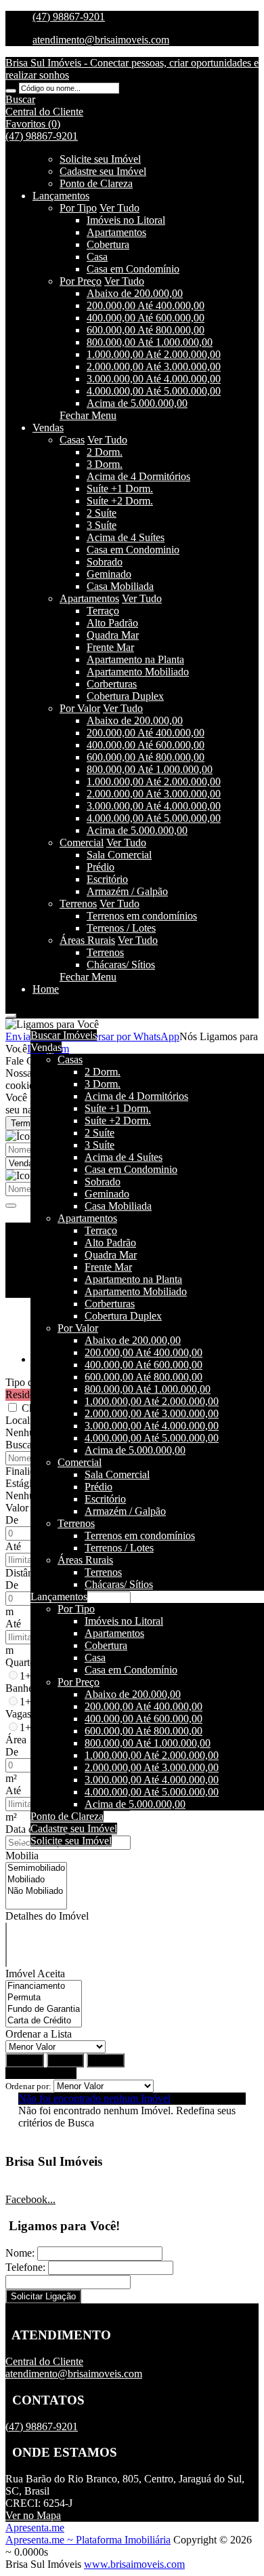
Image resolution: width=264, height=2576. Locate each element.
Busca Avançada (41, 2073)
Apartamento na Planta (135, 659)
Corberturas (112, 684)
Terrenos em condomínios (142, 916)
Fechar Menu (88, 415)
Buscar (25, 2060)
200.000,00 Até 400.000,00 (146, 305)
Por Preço (81, 281)
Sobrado (105, 562)
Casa (97, 257)
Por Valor (80, 708)
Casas (72, 440)
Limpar (65, 2060)
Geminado (109, 574)
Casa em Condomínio (133, 269)
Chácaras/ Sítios (121, 965)
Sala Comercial (119, 855)
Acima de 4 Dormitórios (138, 476)
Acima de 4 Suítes (126, 537)
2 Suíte (102, 513)
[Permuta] (44, 1998)
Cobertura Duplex (125, 696)
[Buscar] (11, 91)
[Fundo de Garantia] (44, 2009)
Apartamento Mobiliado (138, 672)
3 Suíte (102, 525)
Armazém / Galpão (127, 891)
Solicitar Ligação (43, 2296)
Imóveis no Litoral (126, 220)
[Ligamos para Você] (52, 1024)
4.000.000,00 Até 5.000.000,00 (154, 391)
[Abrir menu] (11, 1012)
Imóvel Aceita (35, 1974)
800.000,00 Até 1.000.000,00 (150, 342)
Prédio (101, 867)
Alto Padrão (112, 623)
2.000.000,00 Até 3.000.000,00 (154, 366)
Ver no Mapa (33, 2515)
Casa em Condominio (133, 550)
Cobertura (108, 244)
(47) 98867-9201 (69, 17)
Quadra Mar (113, 635)
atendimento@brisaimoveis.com (101, 40)
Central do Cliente (44, 2361)
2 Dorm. (105, 452)
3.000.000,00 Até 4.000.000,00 (154, 379)
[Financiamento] (44, 1986)
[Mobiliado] (36, 1880)
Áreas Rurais (87, 940)
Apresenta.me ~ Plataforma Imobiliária (88, 2540)
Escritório (107, 879)
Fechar (106, 2060)
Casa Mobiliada (120, 586)
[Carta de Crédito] (44, 2021)
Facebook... (30, 2199)
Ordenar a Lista (39, 2034)
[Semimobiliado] (36, 1868)
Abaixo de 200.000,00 (135, 293)
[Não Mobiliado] (36, 1891)
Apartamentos (116, 232)
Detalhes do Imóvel (47, 1916)
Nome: (20, 2253)
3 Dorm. (105, 464)
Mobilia (22, 1856)
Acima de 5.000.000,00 (137, 403)
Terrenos (78, 904)
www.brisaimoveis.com (134, 2564)
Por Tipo (78, 208)
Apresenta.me (35, 2528)
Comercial (82, 843)
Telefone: (25, 2267)
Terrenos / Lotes (121, 928)
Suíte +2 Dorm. (120, 501)
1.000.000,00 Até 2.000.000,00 (154, 354)
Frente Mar (110, 647)
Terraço (103, 611)
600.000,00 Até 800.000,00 (146, 330)
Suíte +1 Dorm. (120, 489)
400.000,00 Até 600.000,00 (146, 318)
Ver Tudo (119, 208)
